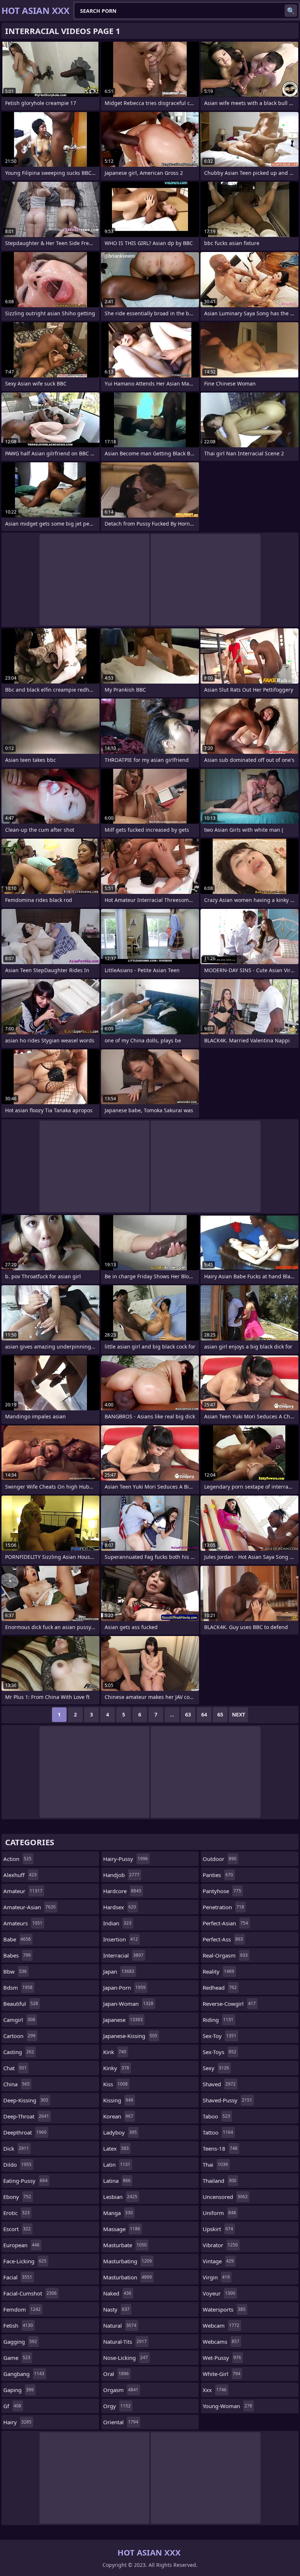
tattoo (218, 2132)
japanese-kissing (130, 2036)
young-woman (227, 2406)
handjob (121, 1875)
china (16, 2084)
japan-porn (124, 1988)
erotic (16, 2213)
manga (118, 2213)
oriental (121, 2422)
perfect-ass (223, 1939)
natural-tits (125, 2342)
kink (115, 2052)
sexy (216, 2068)
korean (118, 2116)
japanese (123, 2020)
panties (218, 1875)
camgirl (19, 2020)
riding (218, 2020)
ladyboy (120, 2132)
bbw (15, 1971)
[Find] (291, 11)
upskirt (218, 2229)
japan (119, 1971)
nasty (116, 2309)
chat (15, 2068)
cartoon (19, 2036)
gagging (20, 2342)
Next (239, 1714)
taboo (216, 2116)
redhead (220, 1988)
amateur (23, 1891)
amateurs (23, 1923)
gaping (18, 2390)
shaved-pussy (227, 2100)
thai (215, 2165)
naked (117, 2293)
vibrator (220, 2245)
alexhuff (20, 1875)
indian (117, 1923)
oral (116, 2374)
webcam (221, 2325)
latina (117, 2181)
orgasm (121, 2390)
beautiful (21, 2004)
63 (188, 1714)
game (17, 2358)
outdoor (220, 1859)
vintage (218, 2261)
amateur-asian (29, 1907)
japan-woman (128, 2004)
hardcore (122, 1891)
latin (117, 2165)
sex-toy (220, 2036)
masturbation (127, 2277)
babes (17, 1955)
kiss (115, 2084)
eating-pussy (25, 2181)
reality (218, 1971)
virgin (216, 2277)
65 (220, 1714)
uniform (219, 2213)
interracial (123, 1955)
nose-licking (125, 2358)
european (21, 2245)
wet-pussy (222, 2358)
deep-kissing (26, 2100)
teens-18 (220, 2148)
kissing (118, 2100)
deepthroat (25, 2132)
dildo (17, 2165)
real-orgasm (225, 1955)
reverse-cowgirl (229, 2004)
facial (18, 2277)
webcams (221, 2342)
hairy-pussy (125, 1859)
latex (116, 2148)
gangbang (24, 2374)
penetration (223, 1907)
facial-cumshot (30, 2293)
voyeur (219, 2293)
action (17, 1859)
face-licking (25, 2261)
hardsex (120, 1907)
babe (17, 1939)
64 (204, 1714)
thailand (220, 2181)
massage (122, 2229)
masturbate (125, 2245)
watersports (224, 2309)
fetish (18, 2325)
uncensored (225, 2197)
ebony (17, 2197)
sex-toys (220, 2052)
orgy (117, 2406)
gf (12, 2406)
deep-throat (26, 2116)
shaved (219, 2084)
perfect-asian (225, 1923)
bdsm (18, 1988)
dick (16, 2148)
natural (120, 2325)
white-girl (222, 2374)
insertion (121, 1939)
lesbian (120, 2197)
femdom (22, 2309)
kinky (116, 2068)
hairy (17, 2422)
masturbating (127, 2261)
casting (19, 2052)
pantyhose (222, 1891)
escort (17, 2229)
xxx (215, 2390)
